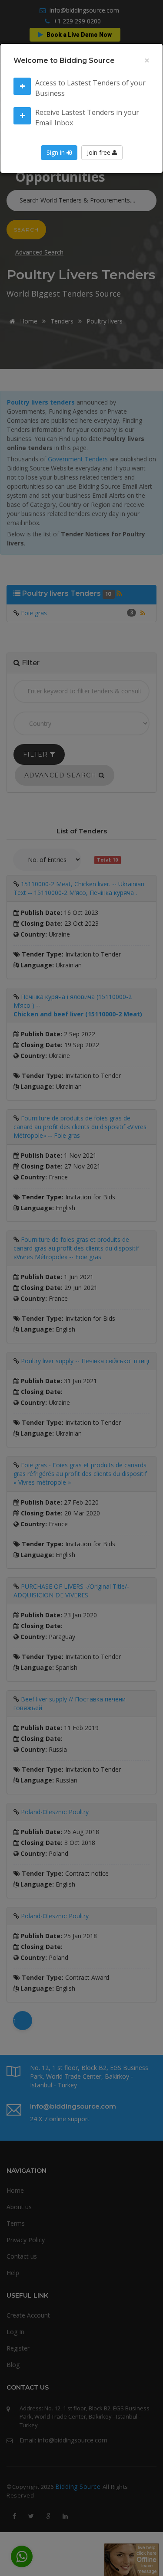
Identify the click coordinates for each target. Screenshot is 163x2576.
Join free (100, 152)
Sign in (57, 152)
